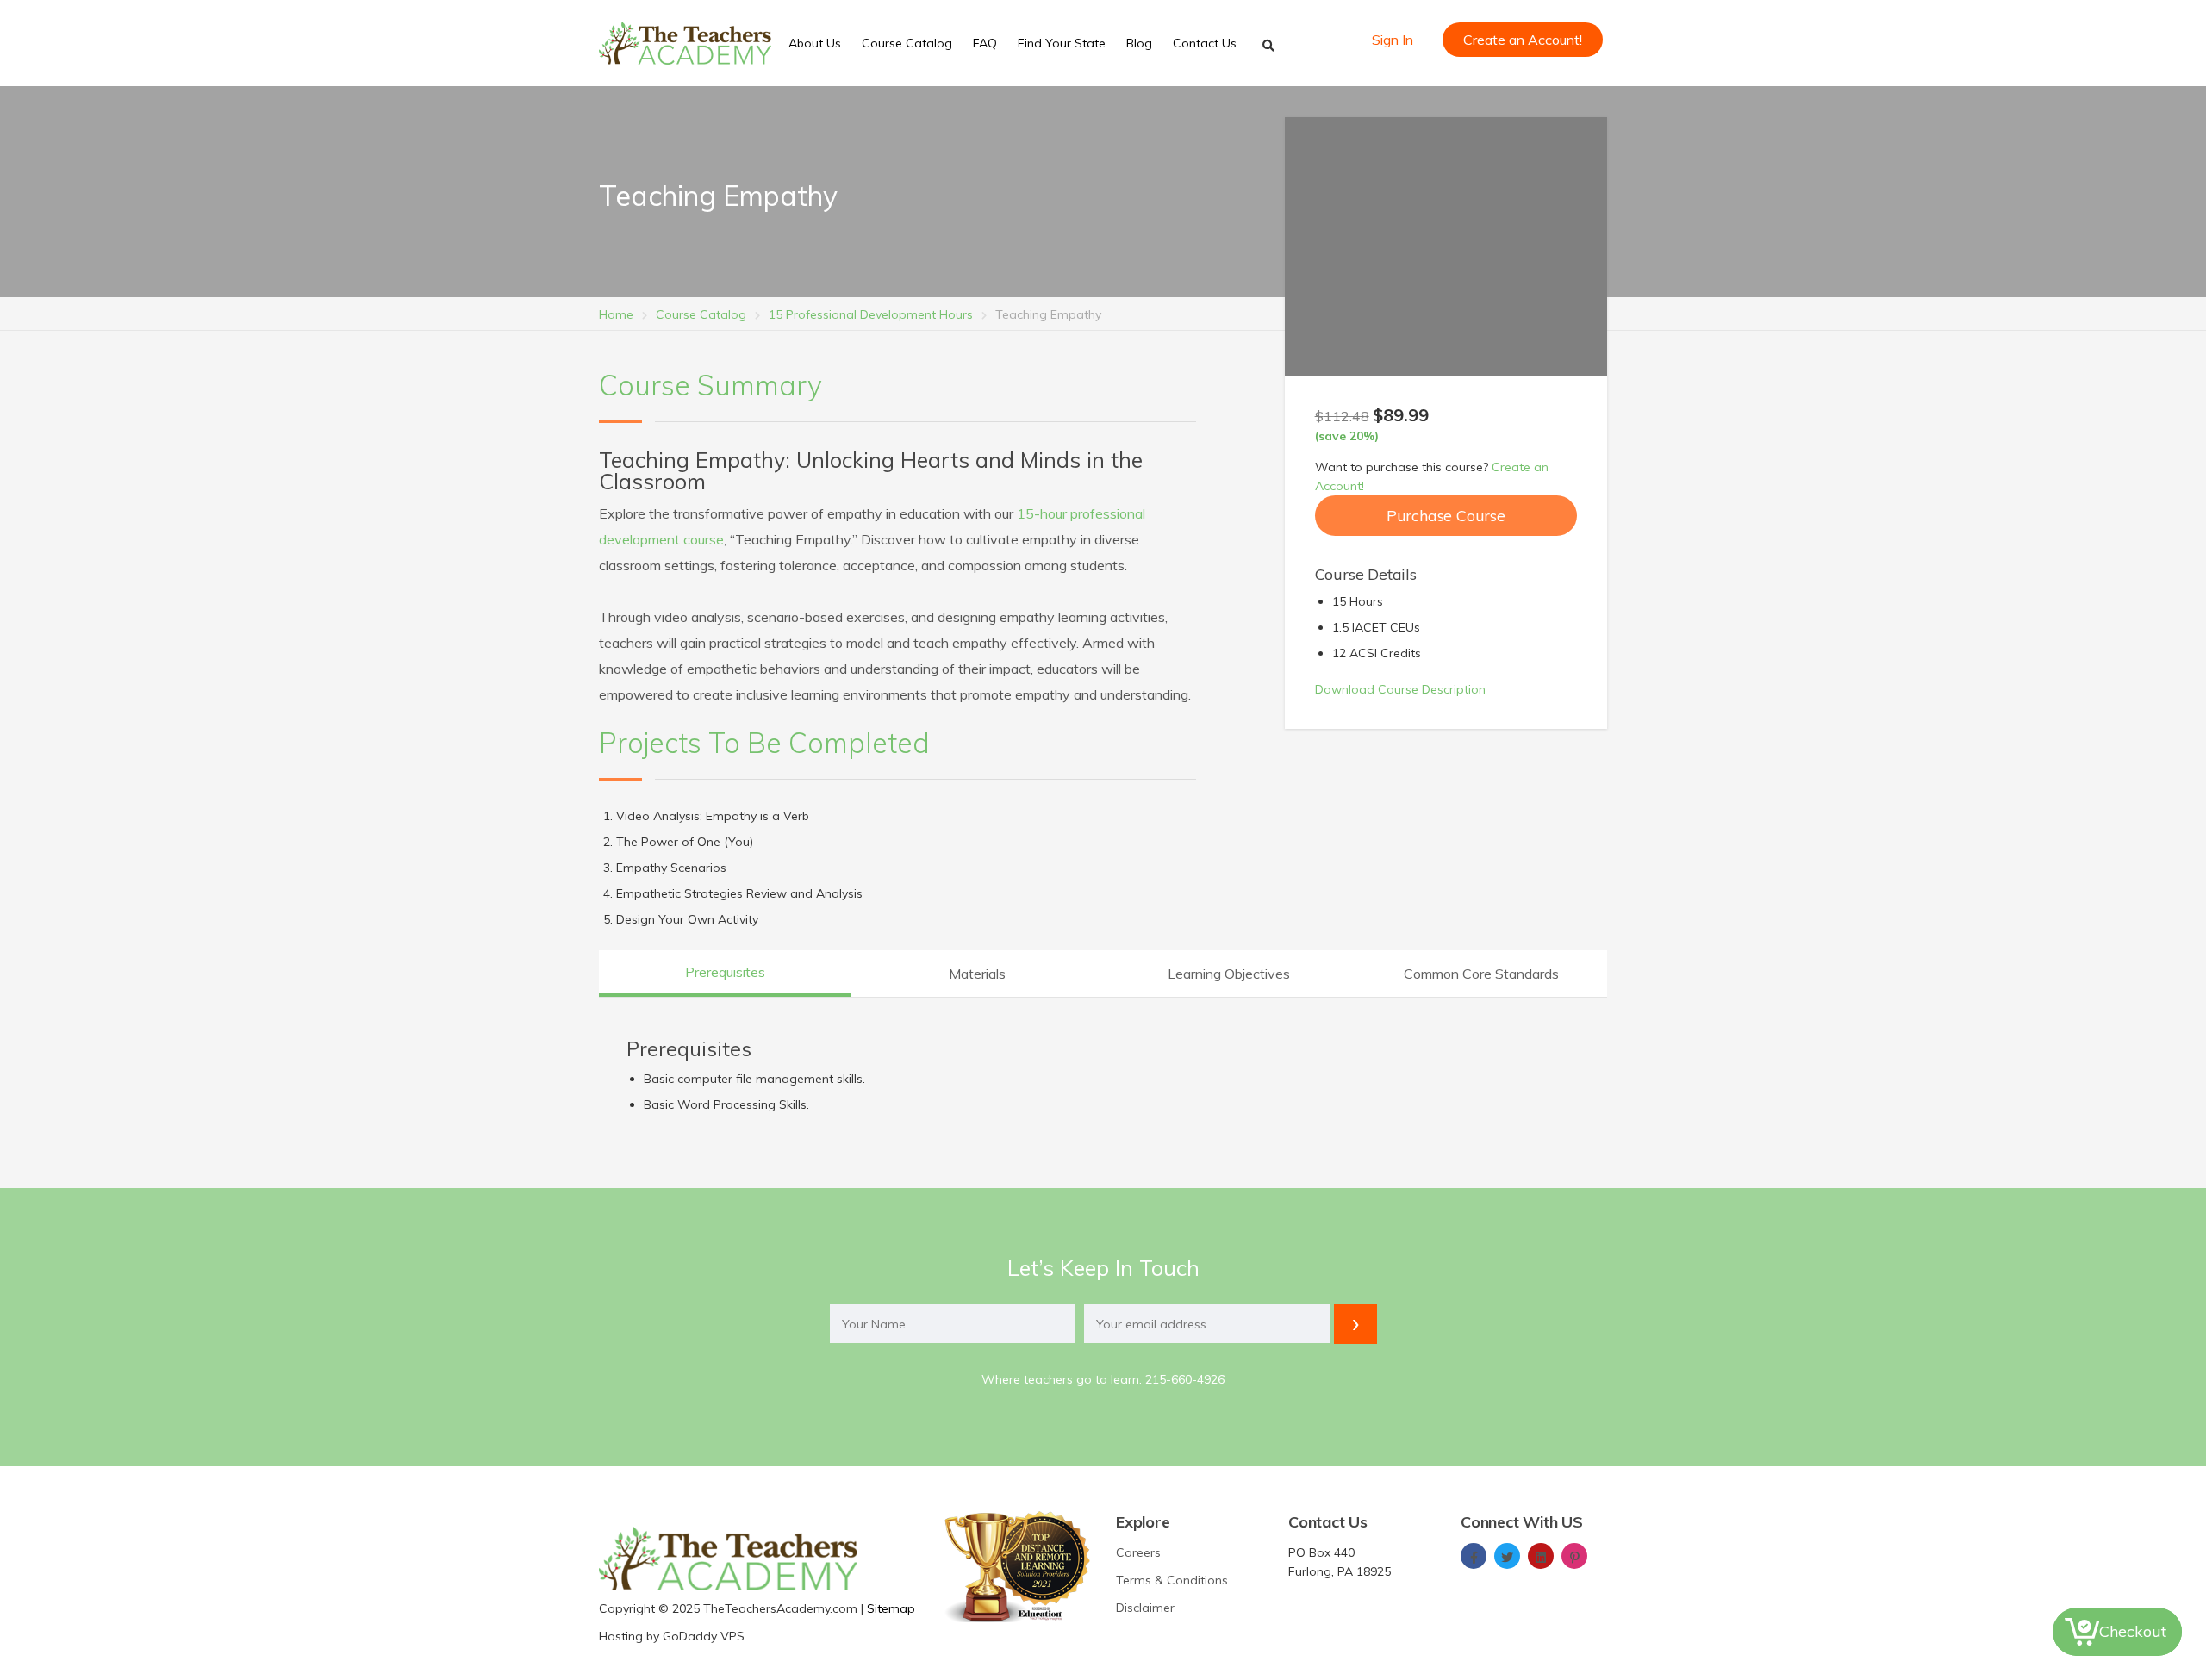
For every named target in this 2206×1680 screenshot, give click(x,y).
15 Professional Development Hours (871, 314)
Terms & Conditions (1172, 1580)
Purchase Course (1446, 516)
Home (616, 314)
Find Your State (1062, 43)
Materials (977, 974)
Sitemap (891, 1608)
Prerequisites (725, 972)
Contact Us (1205, 43)
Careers (1138, 1552)
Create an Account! (1523, 40)
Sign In (1393, 40)
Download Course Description (1400, 689)
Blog (1139, 43)
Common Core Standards (1481, 974)
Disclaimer (1145, 1608)
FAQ (985, 43)
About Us (815, 43)
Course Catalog (907, 43)
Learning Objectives (1229, 974)
